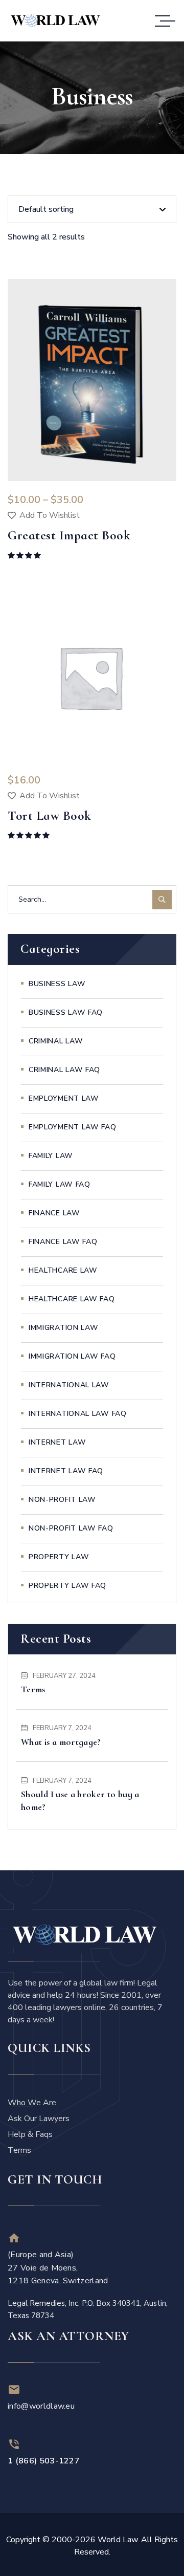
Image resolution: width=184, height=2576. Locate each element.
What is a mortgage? (61, 1742)
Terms (33, 1689)
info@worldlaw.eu (41, 2406)
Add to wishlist (50, 515)
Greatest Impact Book (69, 535)
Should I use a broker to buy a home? (80, 1800)
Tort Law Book (50, 816)
